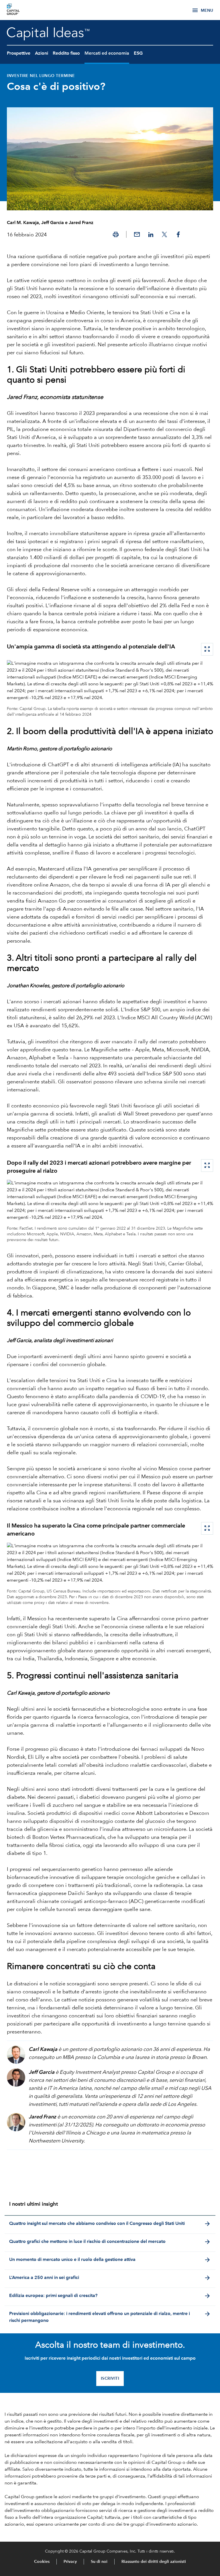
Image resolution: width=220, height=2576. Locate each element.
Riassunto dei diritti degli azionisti (154, 2562)
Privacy (70, 2562)
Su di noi (99, 2562)
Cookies (42, 2562)
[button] (116, 234)
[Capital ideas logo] (21, 10)
